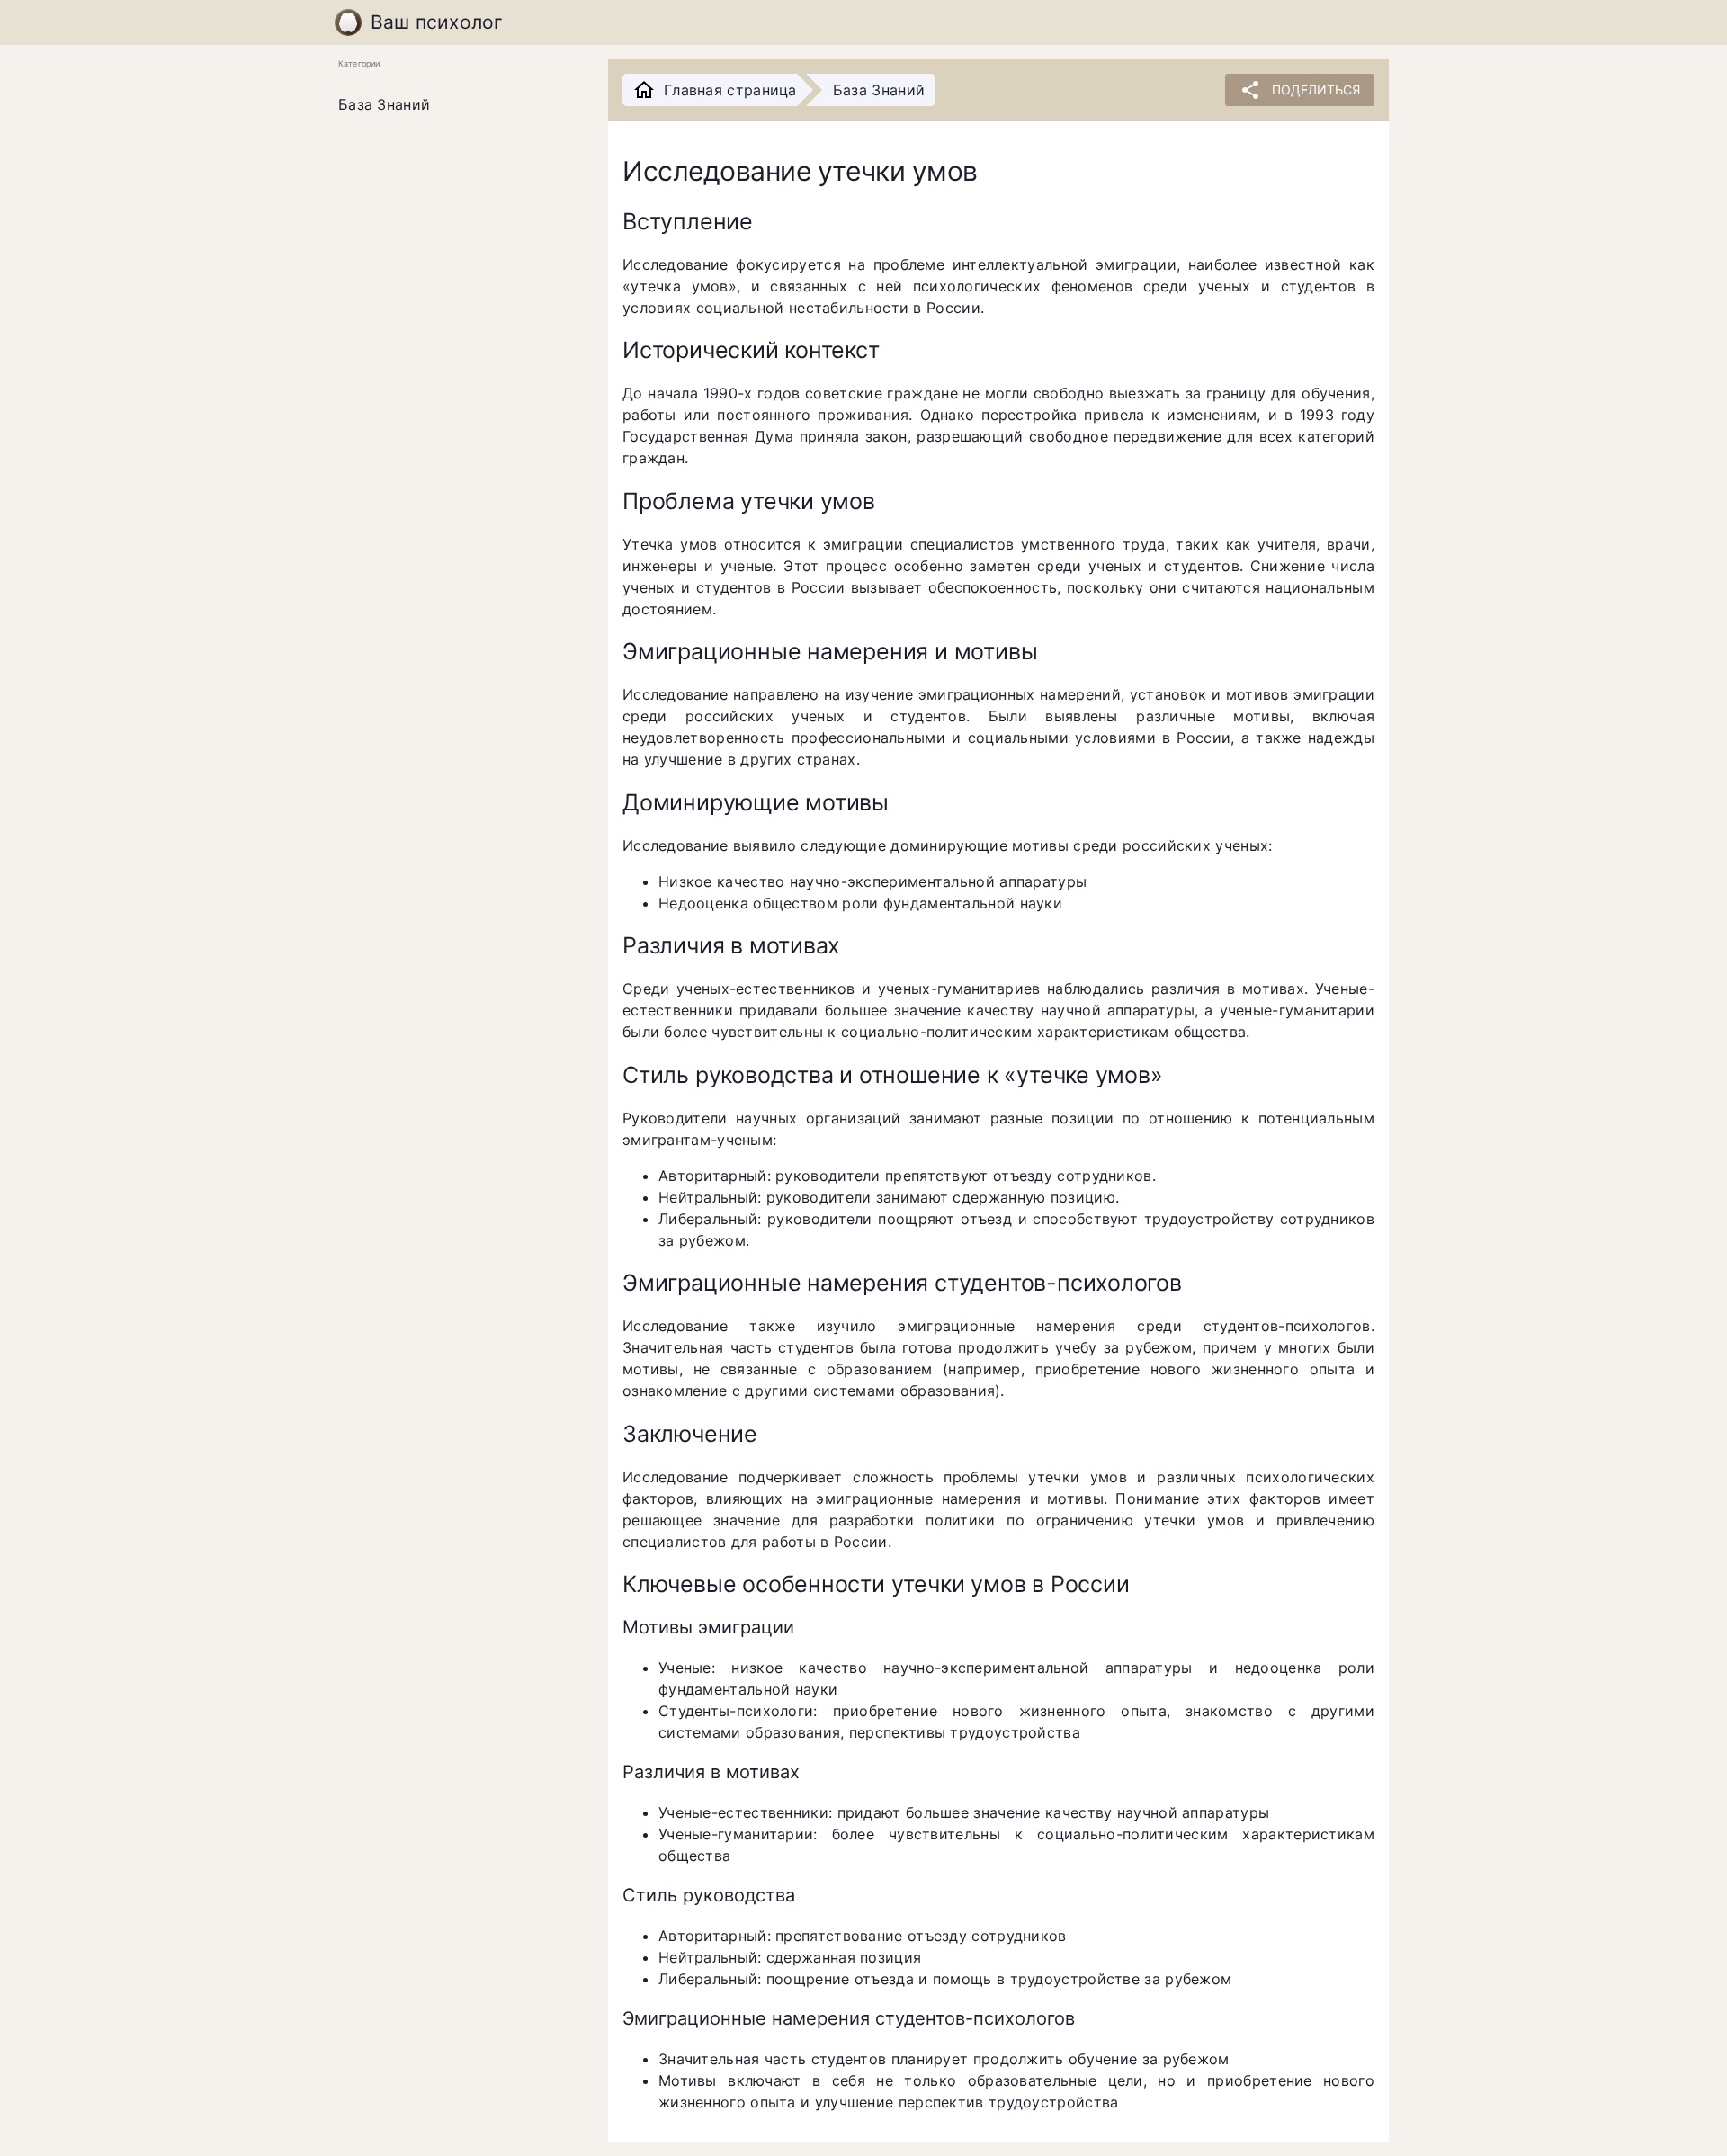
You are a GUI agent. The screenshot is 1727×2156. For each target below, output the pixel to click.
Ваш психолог (437, 22)
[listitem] (459, 105)
